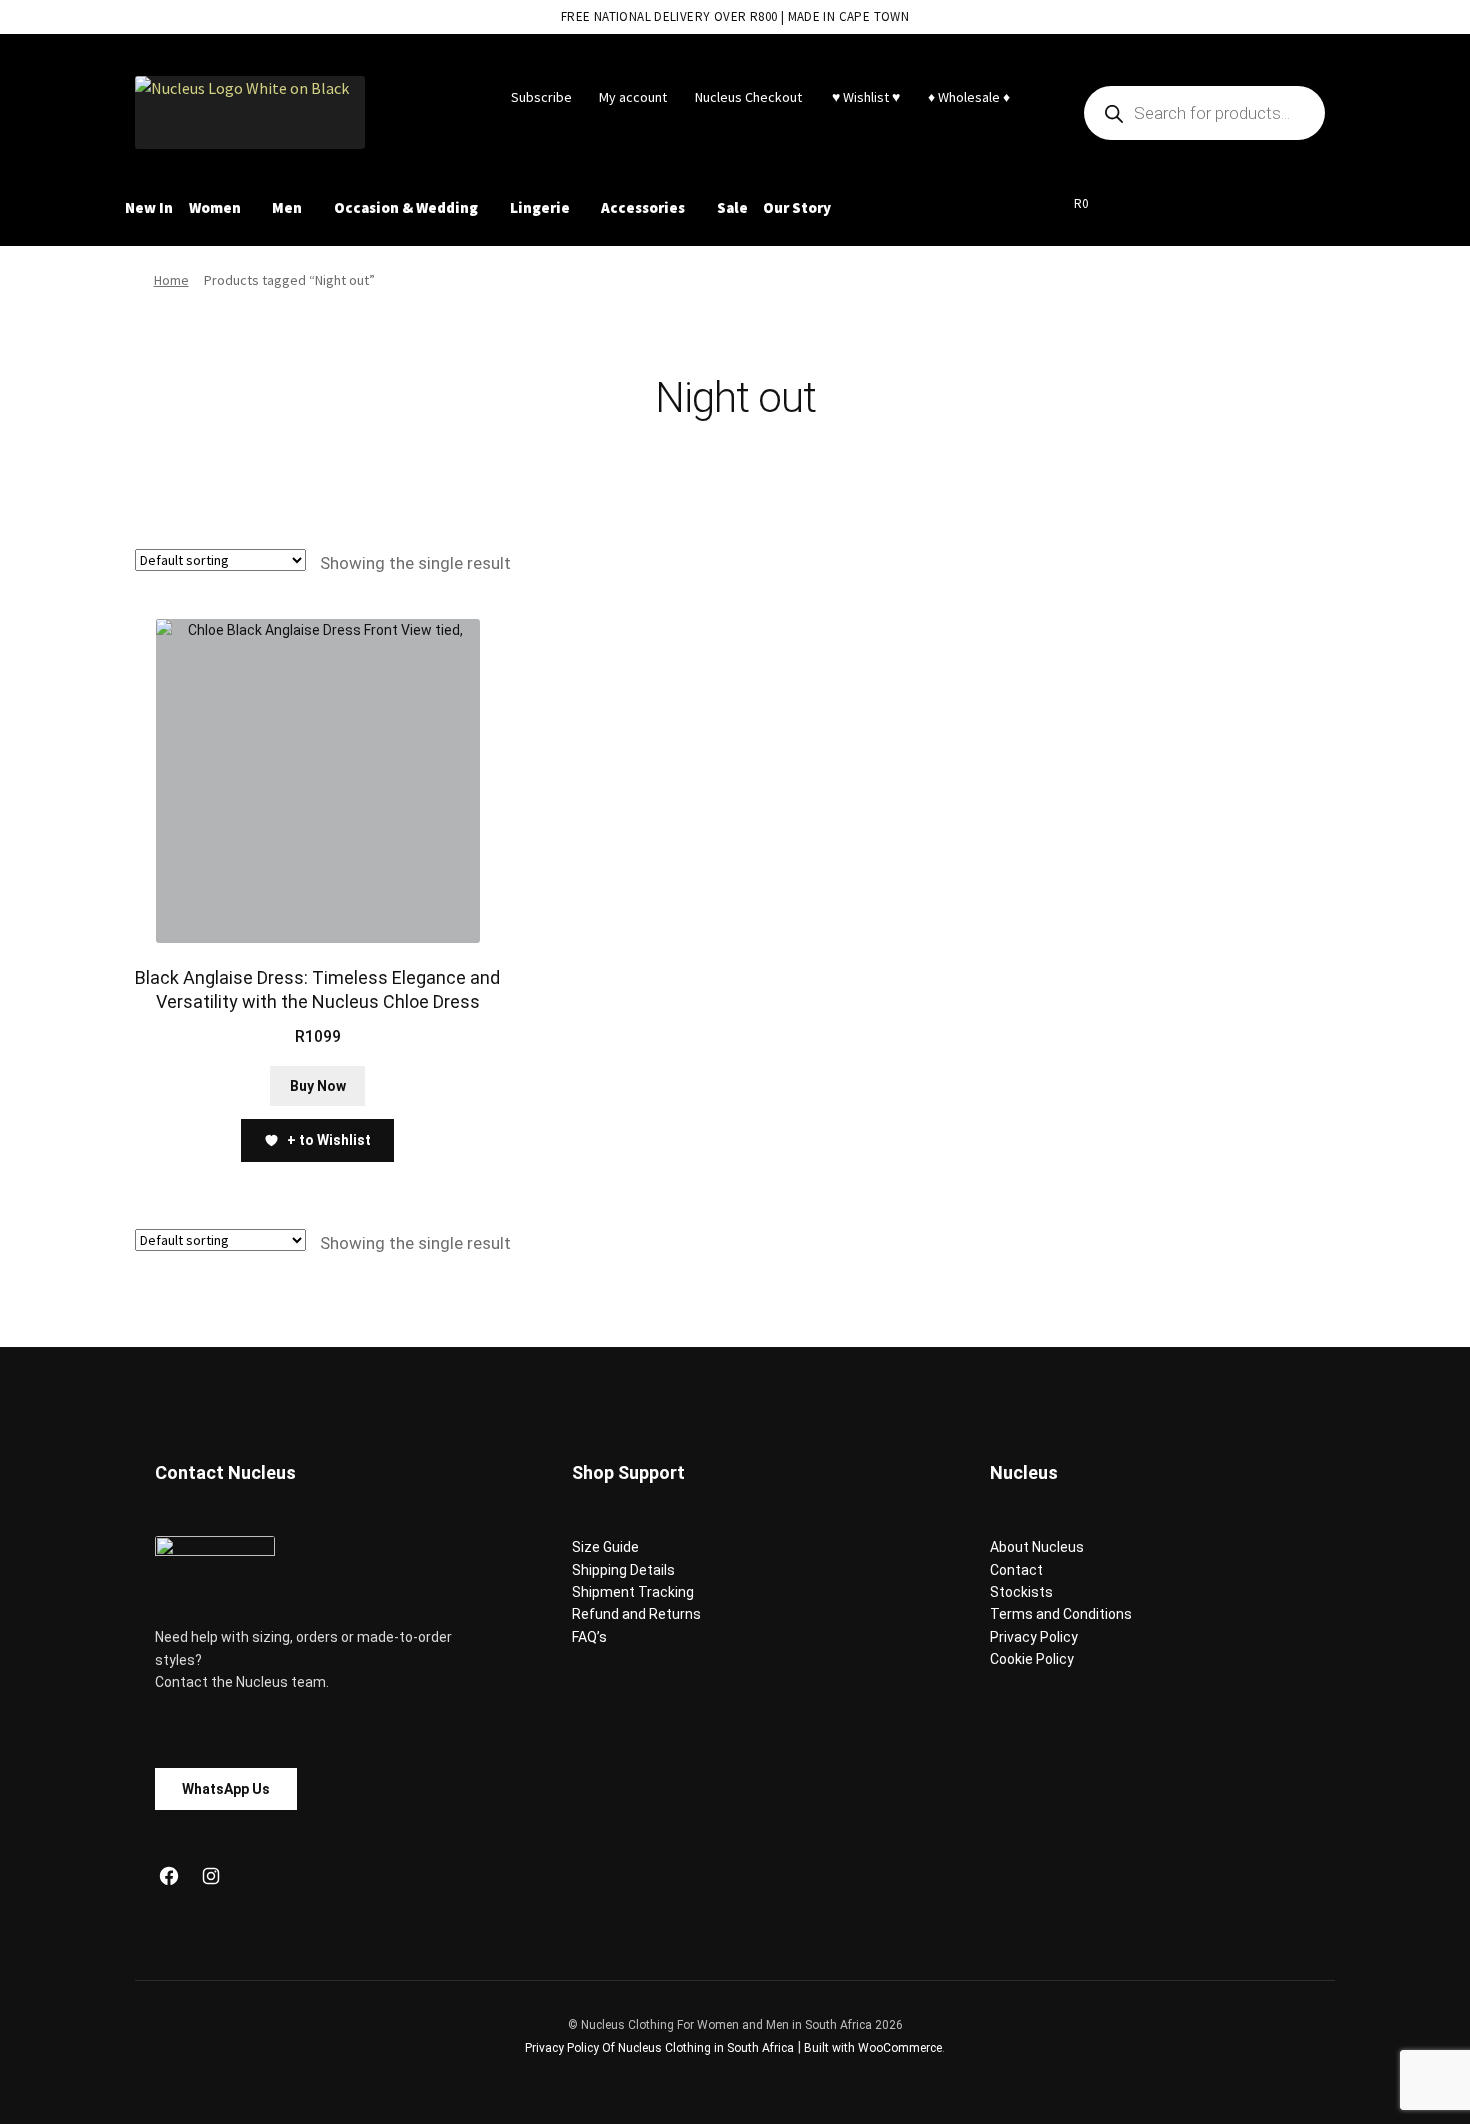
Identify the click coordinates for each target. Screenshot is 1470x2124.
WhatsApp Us (226, 1789)
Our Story (797, 207)
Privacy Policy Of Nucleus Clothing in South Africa (659, 2048)
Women (215, 207)
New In (149, 207)
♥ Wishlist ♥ (864, 97)
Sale (732, 207)
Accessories (643, 207)
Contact (1016, 1570)
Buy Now (318, 1086)
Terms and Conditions (1061, 1614)
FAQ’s (589, 1637)
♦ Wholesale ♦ (969, 97)
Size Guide (605, 1547)
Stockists (1021, 1592)
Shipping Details (623, 1570)
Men (287, 207)
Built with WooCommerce (873, 2048)
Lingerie (540, 207)
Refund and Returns (636, 1614)
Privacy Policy (1034, 1637)
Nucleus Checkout (748, 97)
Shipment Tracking (633, 1592)
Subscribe (541, 97)
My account (633, 97)
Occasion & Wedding (406, 207)
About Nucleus (1037, 1547)
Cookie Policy (1032, 1659)
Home (171, 280)
